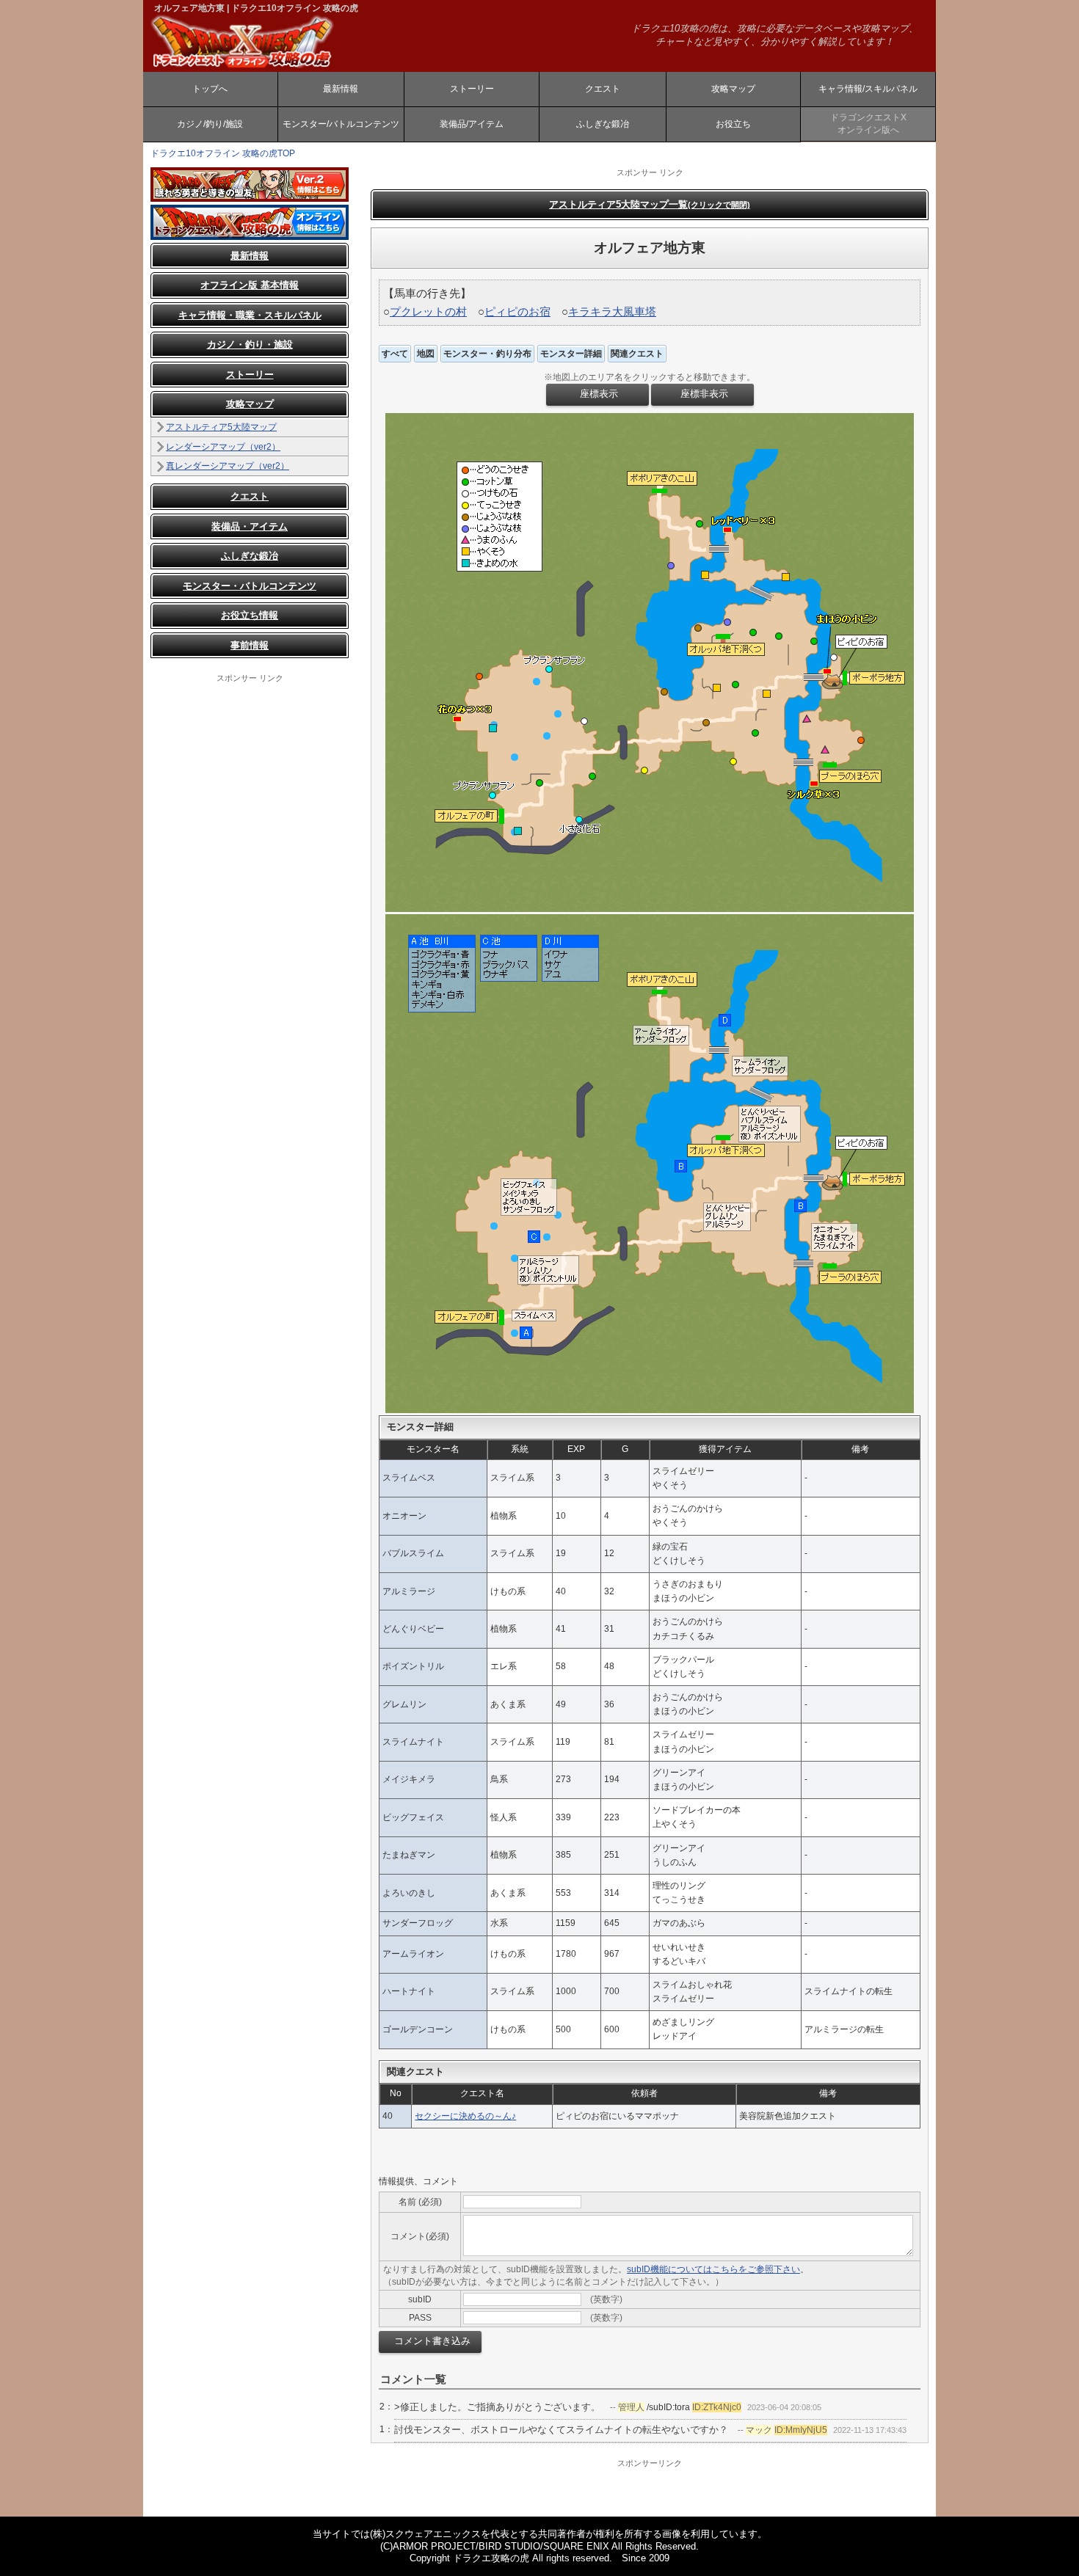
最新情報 (341, 89)
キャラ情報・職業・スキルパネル (250, 315)
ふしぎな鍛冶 (603, 124)
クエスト (603, 89)
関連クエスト (637, 354)
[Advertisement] (250, 904)
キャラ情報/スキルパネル (868, 89)
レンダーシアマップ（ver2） (223, 447)
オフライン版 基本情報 (250, 285)
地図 (426, 354)
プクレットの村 (428, 311)
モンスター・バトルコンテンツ (250, 586)
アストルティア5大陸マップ (221, 427)
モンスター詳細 (571, 354)
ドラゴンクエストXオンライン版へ (868, 124)
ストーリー (472, 89)
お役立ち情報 (250, 615)
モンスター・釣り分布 (487, 354)
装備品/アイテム (472, 124)
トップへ (210, 89)
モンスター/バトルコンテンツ (341, 124)
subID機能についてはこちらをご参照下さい (713, 2269)
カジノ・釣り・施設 (250, 344)
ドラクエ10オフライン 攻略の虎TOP (223, 153)
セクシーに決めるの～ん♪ (465, 2116)
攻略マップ (733, 89)
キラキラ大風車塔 (612, 311)
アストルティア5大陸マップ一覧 (650, 204)
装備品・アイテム (250, 526)
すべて (395, 354)
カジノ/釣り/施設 (210, 124)
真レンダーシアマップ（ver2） (228, 466)
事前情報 (250, 645)
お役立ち (733, 124)
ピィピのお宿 (517, 311)
